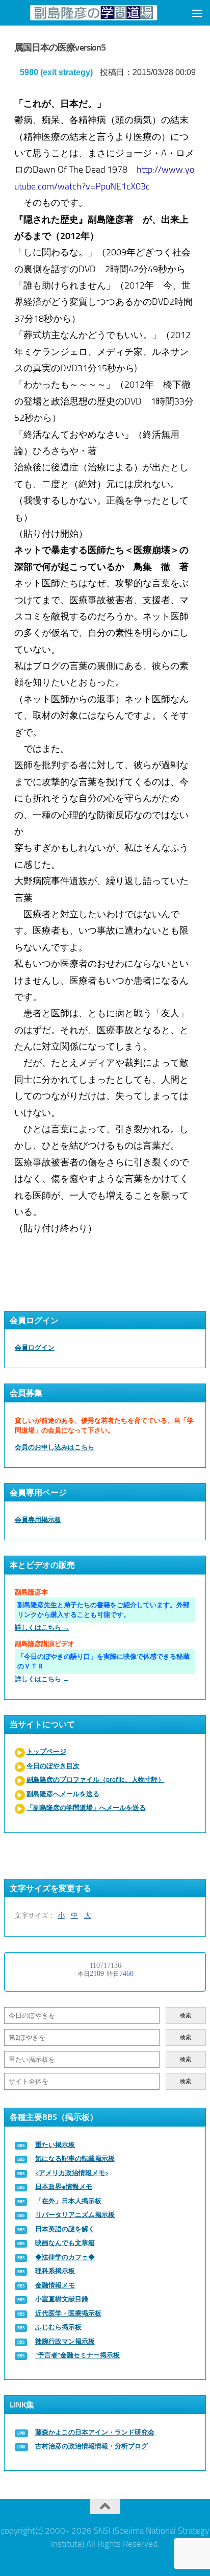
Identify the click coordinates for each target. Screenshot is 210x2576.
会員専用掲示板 (38, 1520)
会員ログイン (35, 1347)
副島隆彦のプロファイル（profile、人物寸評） (96, 1780)
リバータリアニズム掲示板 (75, 2215)
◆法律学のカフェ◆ (65, 2257)
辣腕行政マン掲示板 (65, 2341)
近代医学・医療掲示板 (68, 2313)
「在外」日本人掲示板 (68, 2201)
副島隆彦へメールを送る (63, 1794)
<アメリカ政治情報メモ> (72, 2173)
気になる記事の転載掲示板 (75, 2158)
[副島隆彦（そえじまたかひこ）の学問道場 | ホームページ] (93, 13)
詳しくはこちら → (42, 1627)
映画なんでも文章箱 (65, 2243)
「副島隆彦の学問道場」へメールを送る (86, 1808)
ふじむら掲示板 (58, 2327)
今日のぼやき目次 (53, 1766)
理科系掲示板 (55, 2271)
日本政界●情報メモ (64, 2187)
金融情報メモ (55, 2285)
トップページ (46, 1751)
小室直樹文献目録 (62, 2299)
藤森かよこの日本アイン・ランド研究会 (95, 2432)
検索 (186, 2016)
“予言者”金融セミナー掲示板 (77, 2355)
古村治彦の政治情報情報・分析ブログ (91, 2446)
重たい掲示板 (55, 2145)
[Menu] (197, 13)
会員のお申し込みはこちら (55, 1447)
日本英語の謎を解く (65, 2229)
